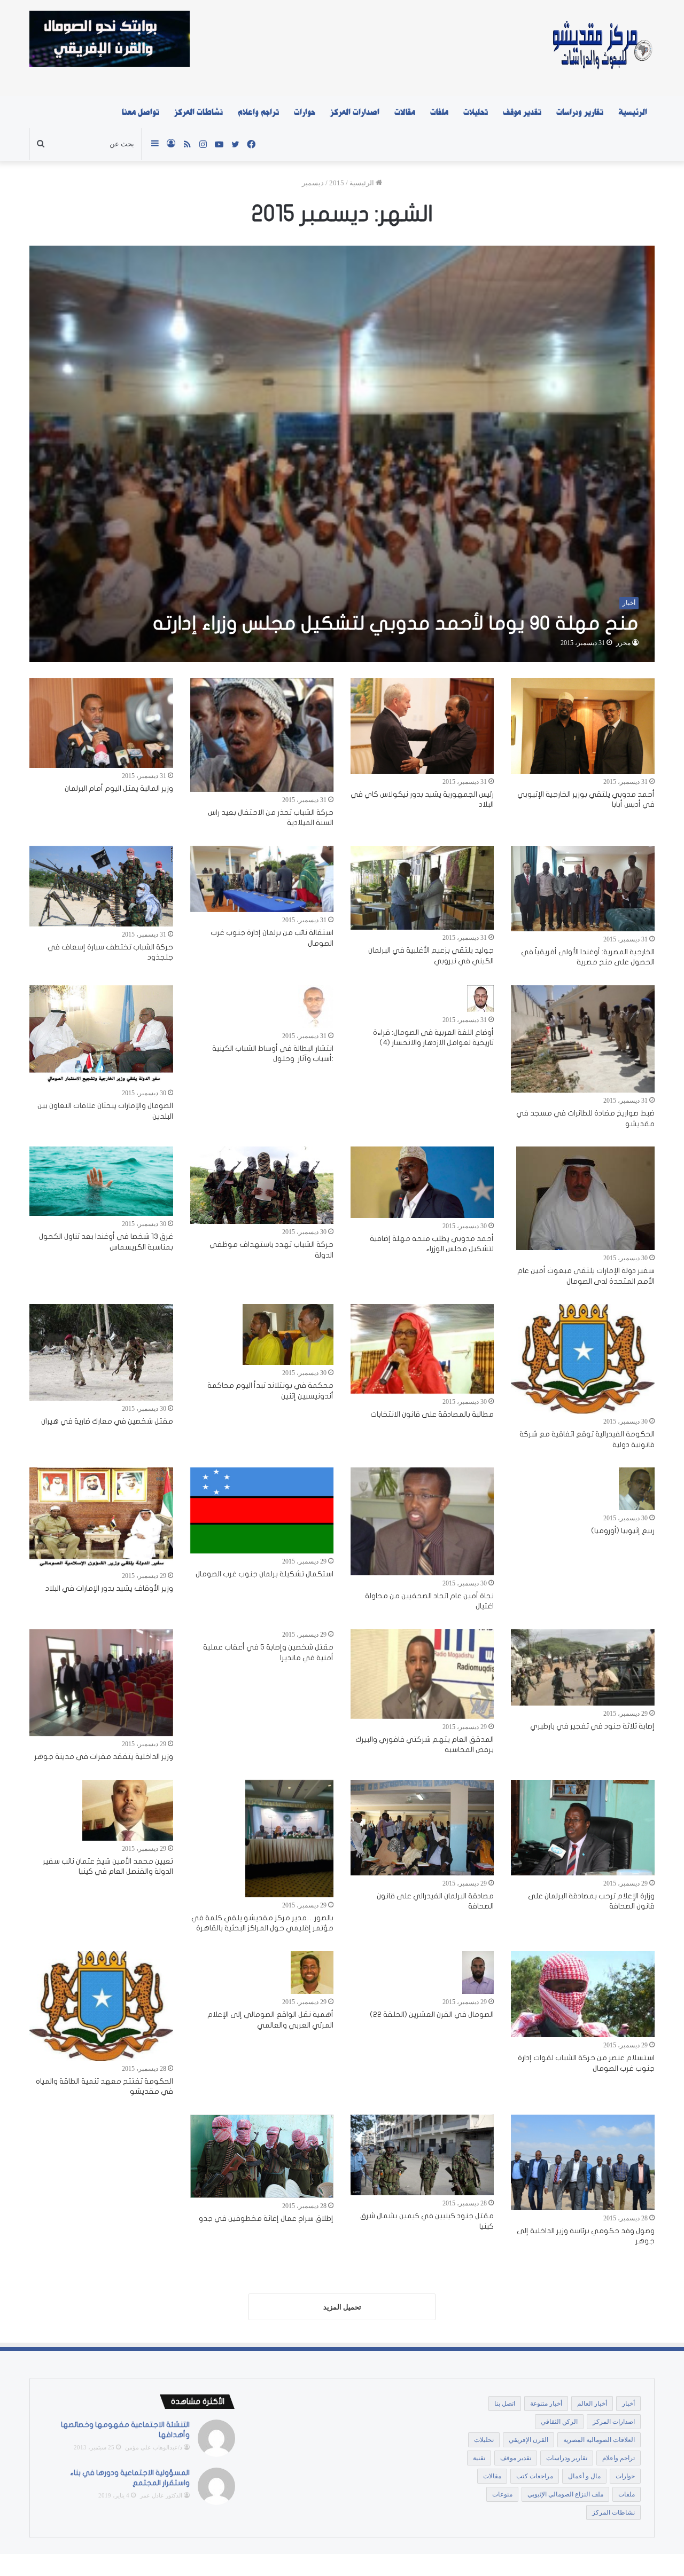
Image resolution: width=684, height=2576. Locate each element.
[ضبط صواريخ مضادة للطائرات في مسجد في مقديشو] (582, 1039)
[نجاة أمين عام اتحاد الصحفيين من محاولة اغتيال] (422, 1521)
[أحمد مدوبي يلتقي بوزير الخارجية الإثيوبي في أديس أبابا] (582, 726)
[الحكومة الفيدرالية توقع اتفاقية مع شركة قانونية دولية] (582, 1359)
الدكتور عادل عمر (161, 2495)
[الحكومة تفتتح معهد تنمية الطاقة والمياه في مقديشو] (101, 2006)
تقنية (479, 2458)
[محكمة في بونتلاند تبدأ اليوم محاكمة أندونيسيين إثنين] (288, 1334)
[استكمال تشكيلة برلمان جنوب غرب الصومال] (262, 1510)
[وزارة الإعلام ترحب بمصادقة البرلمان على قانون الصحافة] (582, 1828)
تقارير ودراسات (580, 112)
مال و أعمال (584, 2476)
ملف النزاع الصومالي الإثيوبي (565, 2494)
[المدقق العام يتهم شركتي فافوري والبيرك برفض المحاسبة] (422, 1674)
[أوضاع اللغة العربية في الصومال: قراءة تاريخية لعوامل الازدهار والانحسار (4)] (480, 999)
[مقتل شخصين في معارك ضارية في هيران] (101, 1352)
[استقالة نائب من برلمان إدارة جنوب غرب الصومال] (262, 879)
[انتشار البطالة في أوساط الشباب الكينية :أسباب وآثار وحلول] (316, 1007)
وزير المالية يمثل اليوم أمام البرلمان (119, 788)
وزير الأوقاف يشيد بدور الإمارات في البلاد (109, 1588)
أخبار (628, 2404)
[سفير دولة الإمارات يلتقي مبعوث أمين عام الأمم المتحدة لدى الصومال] (585, 1198)
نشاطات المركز (199, 112)
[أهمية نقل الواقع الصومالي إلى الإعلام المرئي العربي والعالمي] (312, 1973)
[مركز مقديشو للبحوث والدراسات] (601, 48)
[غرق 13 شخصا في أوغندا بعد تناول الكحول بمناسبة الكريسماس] (101, 1181)
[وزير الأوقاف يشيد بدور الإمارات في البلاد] (101, 1517)
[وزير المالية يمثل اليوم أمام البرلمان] (101, 723)
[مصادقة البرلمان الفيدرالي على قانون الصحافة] (422, 1828)
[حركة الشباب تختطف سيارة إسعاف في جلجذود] (101, 886)
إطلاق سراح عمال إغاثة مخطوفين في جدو (266, 2218)
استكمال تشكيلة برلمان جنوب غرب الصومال (265, 1574)
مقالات (405, 112)
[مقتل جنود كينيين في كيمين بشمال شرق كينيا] (422, 2155)
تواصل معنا (141, 112)
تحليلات (476, 112)
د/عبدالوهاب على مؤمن (154, 2447)
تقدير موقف (522, 112)
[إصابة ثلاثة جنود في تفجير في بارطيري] (582, 1667)
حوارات (305, 112)
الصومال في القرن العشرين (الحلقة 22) (432, 2015)
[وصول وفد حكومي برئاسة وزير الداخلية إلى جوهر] (582, 2162)
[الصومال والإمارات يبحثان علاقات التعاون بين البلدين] (101, 1035)
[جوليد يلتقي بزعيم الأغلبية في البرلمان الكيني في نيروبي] (422, 888)
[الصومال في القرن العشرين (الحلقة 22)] (478, 1973)
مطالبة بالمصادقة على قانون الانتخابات (432, 1414)
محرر (623, 643)
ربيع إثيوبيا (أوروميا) (623, 1531)
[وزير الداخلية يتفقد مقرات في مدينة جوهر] (101, 1683)
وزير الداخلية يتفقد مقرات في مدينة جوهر (104, 1757)
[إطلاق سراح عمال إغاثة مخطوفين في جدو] (262, 2156)
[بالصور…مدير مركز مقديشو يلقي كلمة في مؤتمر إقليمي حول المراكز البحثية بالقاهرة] (289, 1839)
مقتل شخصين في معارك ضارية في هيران (107, 1421)
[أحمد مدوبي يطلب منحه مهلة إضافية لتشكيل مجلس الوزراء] (422, 1182)
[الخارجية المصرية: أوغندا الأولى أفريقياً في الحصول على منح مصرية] (582, 889)
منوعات (502, 2494)
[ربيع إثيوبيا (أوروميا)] (637, 1489)
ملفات (439, 112)
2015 (337, 183)
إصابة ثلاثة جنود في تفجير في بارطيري (592, 1726)
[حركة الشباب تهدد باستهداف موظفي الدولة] (262, 1185)
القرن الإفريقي (528, 2440)
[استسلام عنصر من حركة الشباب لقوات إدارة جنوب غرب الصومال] (582, 1994)
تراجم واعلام (258, 112)
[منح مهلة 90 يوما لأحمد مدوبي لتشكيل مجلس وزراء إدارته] (342, 454)
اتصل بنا (505, 2404)
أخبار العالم (592, 2404)
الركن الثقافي (559, 2422)
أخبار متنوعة (546, 2404)
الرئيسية (633, 112)
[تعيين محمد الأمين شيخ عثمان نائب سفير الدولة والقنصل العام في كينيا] (128, 1810)
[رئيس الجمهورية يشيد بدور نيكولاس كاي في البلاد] (422, 726)
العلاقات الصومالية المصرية (599, 2440)
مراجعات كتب (535, 2476)
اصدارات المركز (355, 112)
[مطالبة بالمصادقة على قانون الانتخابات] (422, 1349)
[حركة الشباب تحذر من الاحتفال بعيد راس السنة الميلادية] (262, 735)
